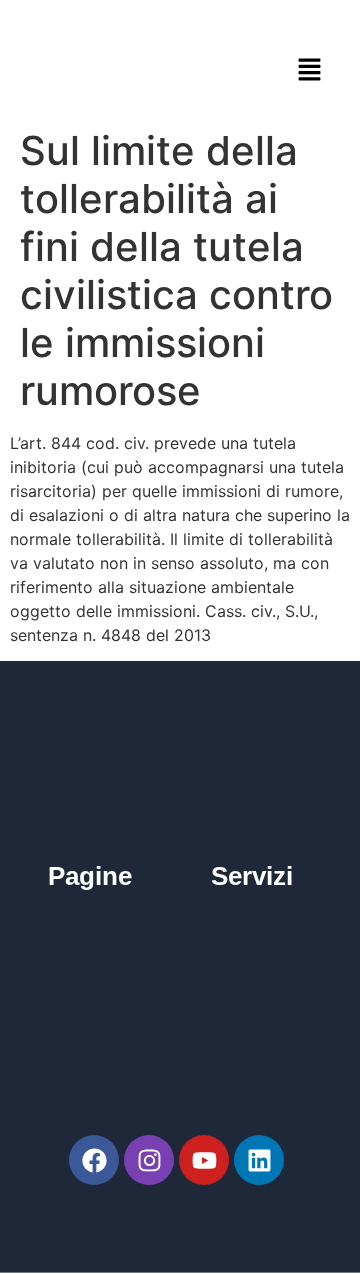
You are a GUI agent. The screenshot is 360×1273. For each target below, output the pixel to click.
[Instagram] (149, 1160)
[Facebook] (94, 1160)
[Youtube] (204, 1160)
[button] (310, 69)
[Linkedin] (259, 1160)
